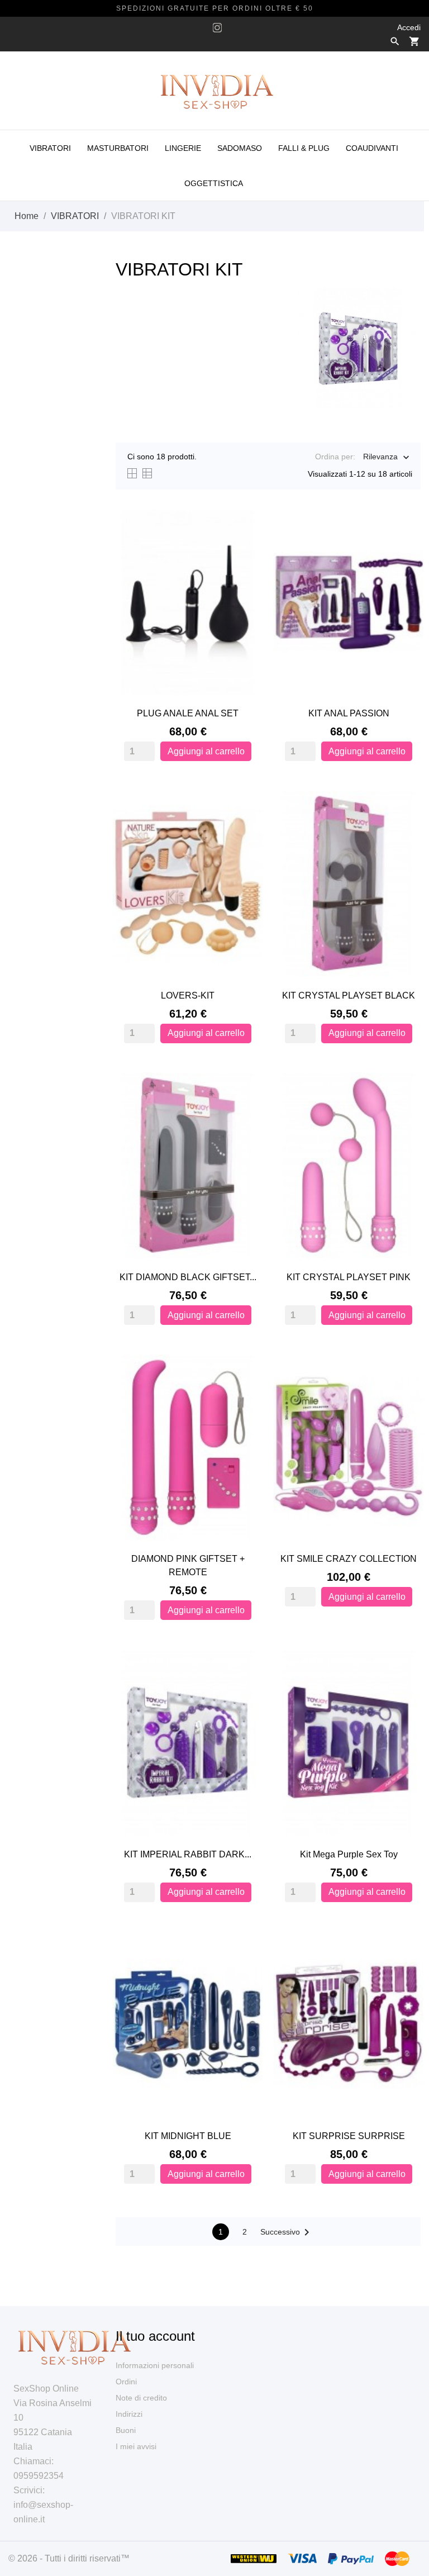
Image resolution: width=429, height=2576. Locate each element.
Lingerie (183, 148)
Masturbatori (118, 148)
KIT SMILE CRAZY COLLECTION (349, 1559)
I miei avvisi (136, 2446)
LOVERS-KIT (188, 995)
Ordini (126, 2382)
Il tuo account (155, 2336)
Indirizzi (129, 2414)
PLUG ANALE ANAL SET (188, 713)
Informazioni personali (155, 2365)
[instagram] (217, 28)
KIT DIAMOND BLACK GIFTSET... (188, 1277)
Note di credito (141, 2398)
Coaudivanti (372, 148)
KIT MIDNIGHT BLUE (188, 2136)
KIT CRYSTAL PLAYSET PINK (349, 1277)
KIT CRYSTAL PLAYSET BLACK (349, 995)
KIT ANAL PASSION (349, 713)
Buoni (126, 2430)
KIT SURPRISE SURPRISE (349, 2136)
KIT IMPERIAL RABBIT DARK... (188, 1854)
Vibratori (50, 148)
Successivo (287, 2232)
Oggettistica (214, 183)
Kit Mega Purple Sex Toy (349, 1854)
